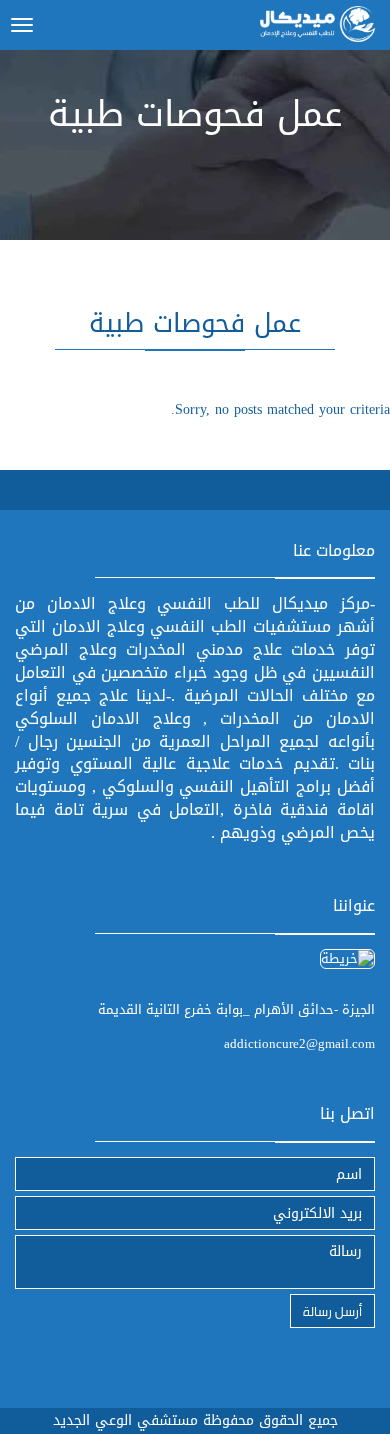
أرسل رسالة (332, 1310)
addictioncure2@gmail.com (299, 1043)
